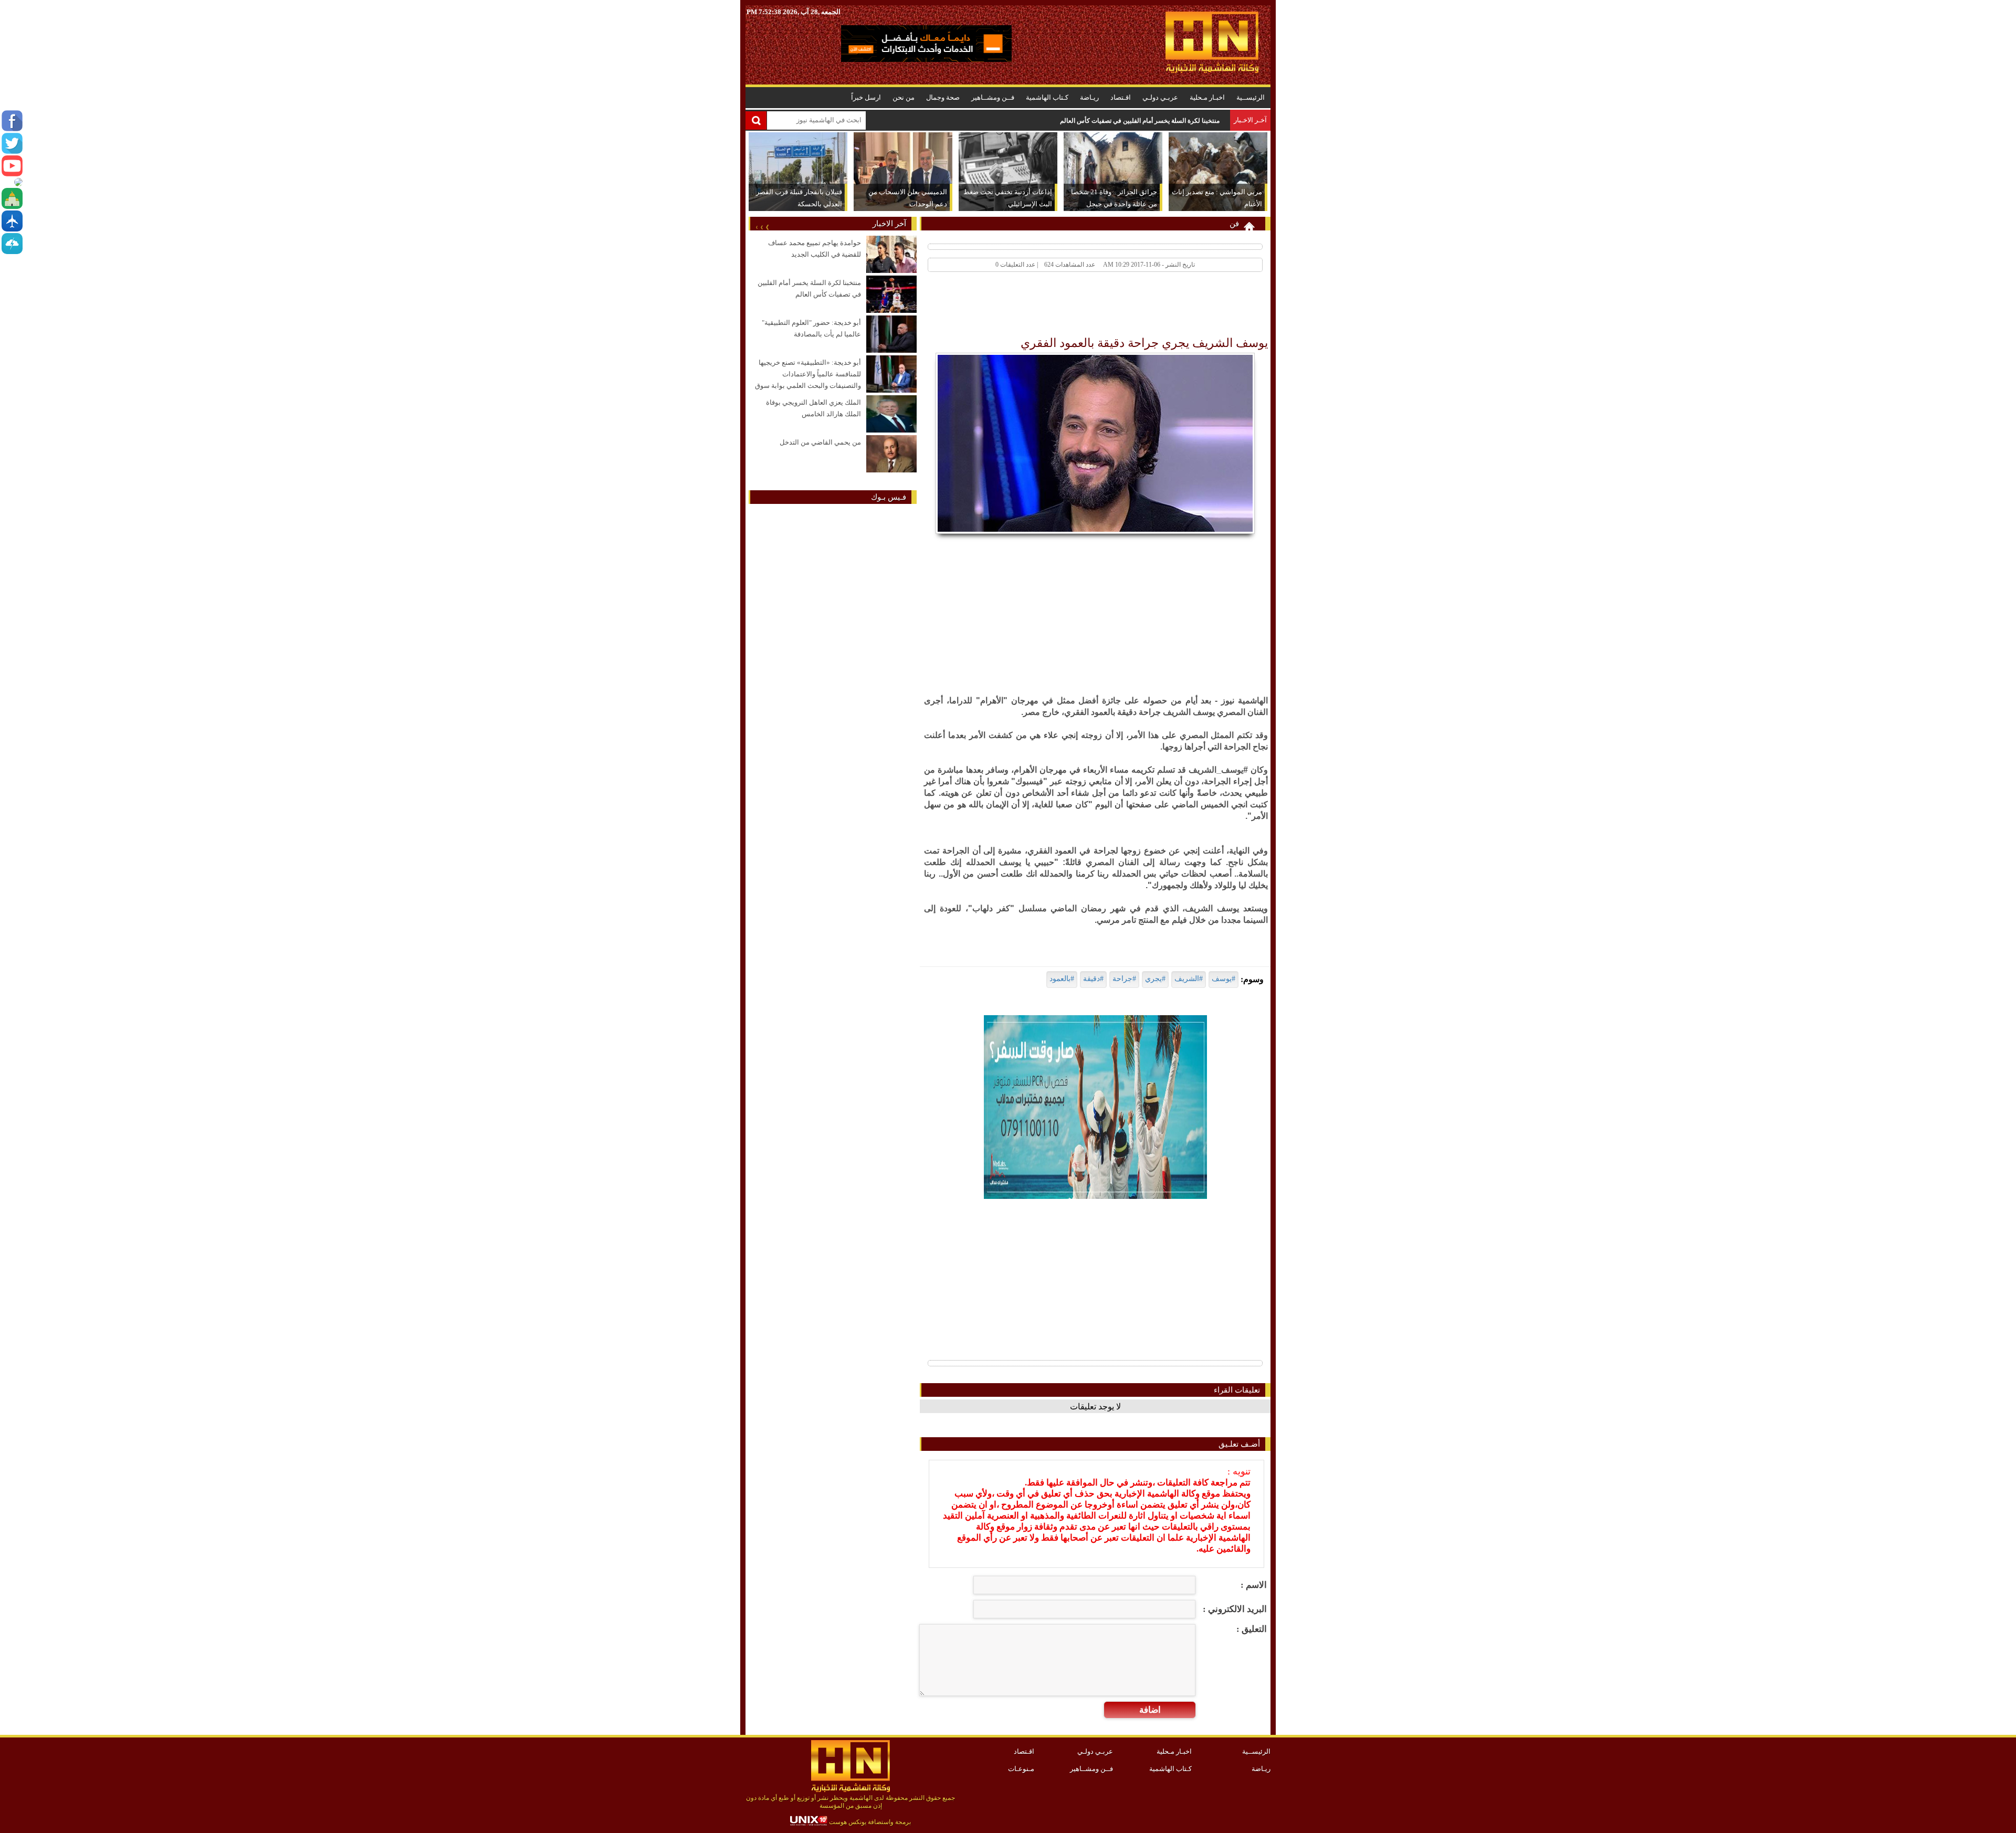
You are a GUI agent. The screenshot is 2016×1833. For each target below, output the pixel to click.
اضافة (1150, 1710)
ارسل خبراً (866, 97)
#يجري (1155, 979)
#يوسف (1224, 979)
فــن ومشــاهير (993, 97)
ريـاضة (1089, 97)
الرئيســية (1251, 97)
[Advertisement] (1077, 307)
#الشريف (1189, 979)
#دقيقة (1093, 979)
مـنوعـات (1021, 1769)
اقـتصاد (1121, 97)
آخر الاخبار (889, 224)
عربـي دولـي (1160, 97)
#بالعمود (1062, 979)
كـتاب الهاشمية (1047, 97)
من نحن (904, 97)
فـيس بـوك (889, 497)
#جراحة (1124, 979)
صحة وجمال (943, 97)
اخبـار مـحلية (1207, 97)
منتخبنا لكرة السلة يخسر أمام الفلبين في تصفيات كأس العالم (1140, 121)
